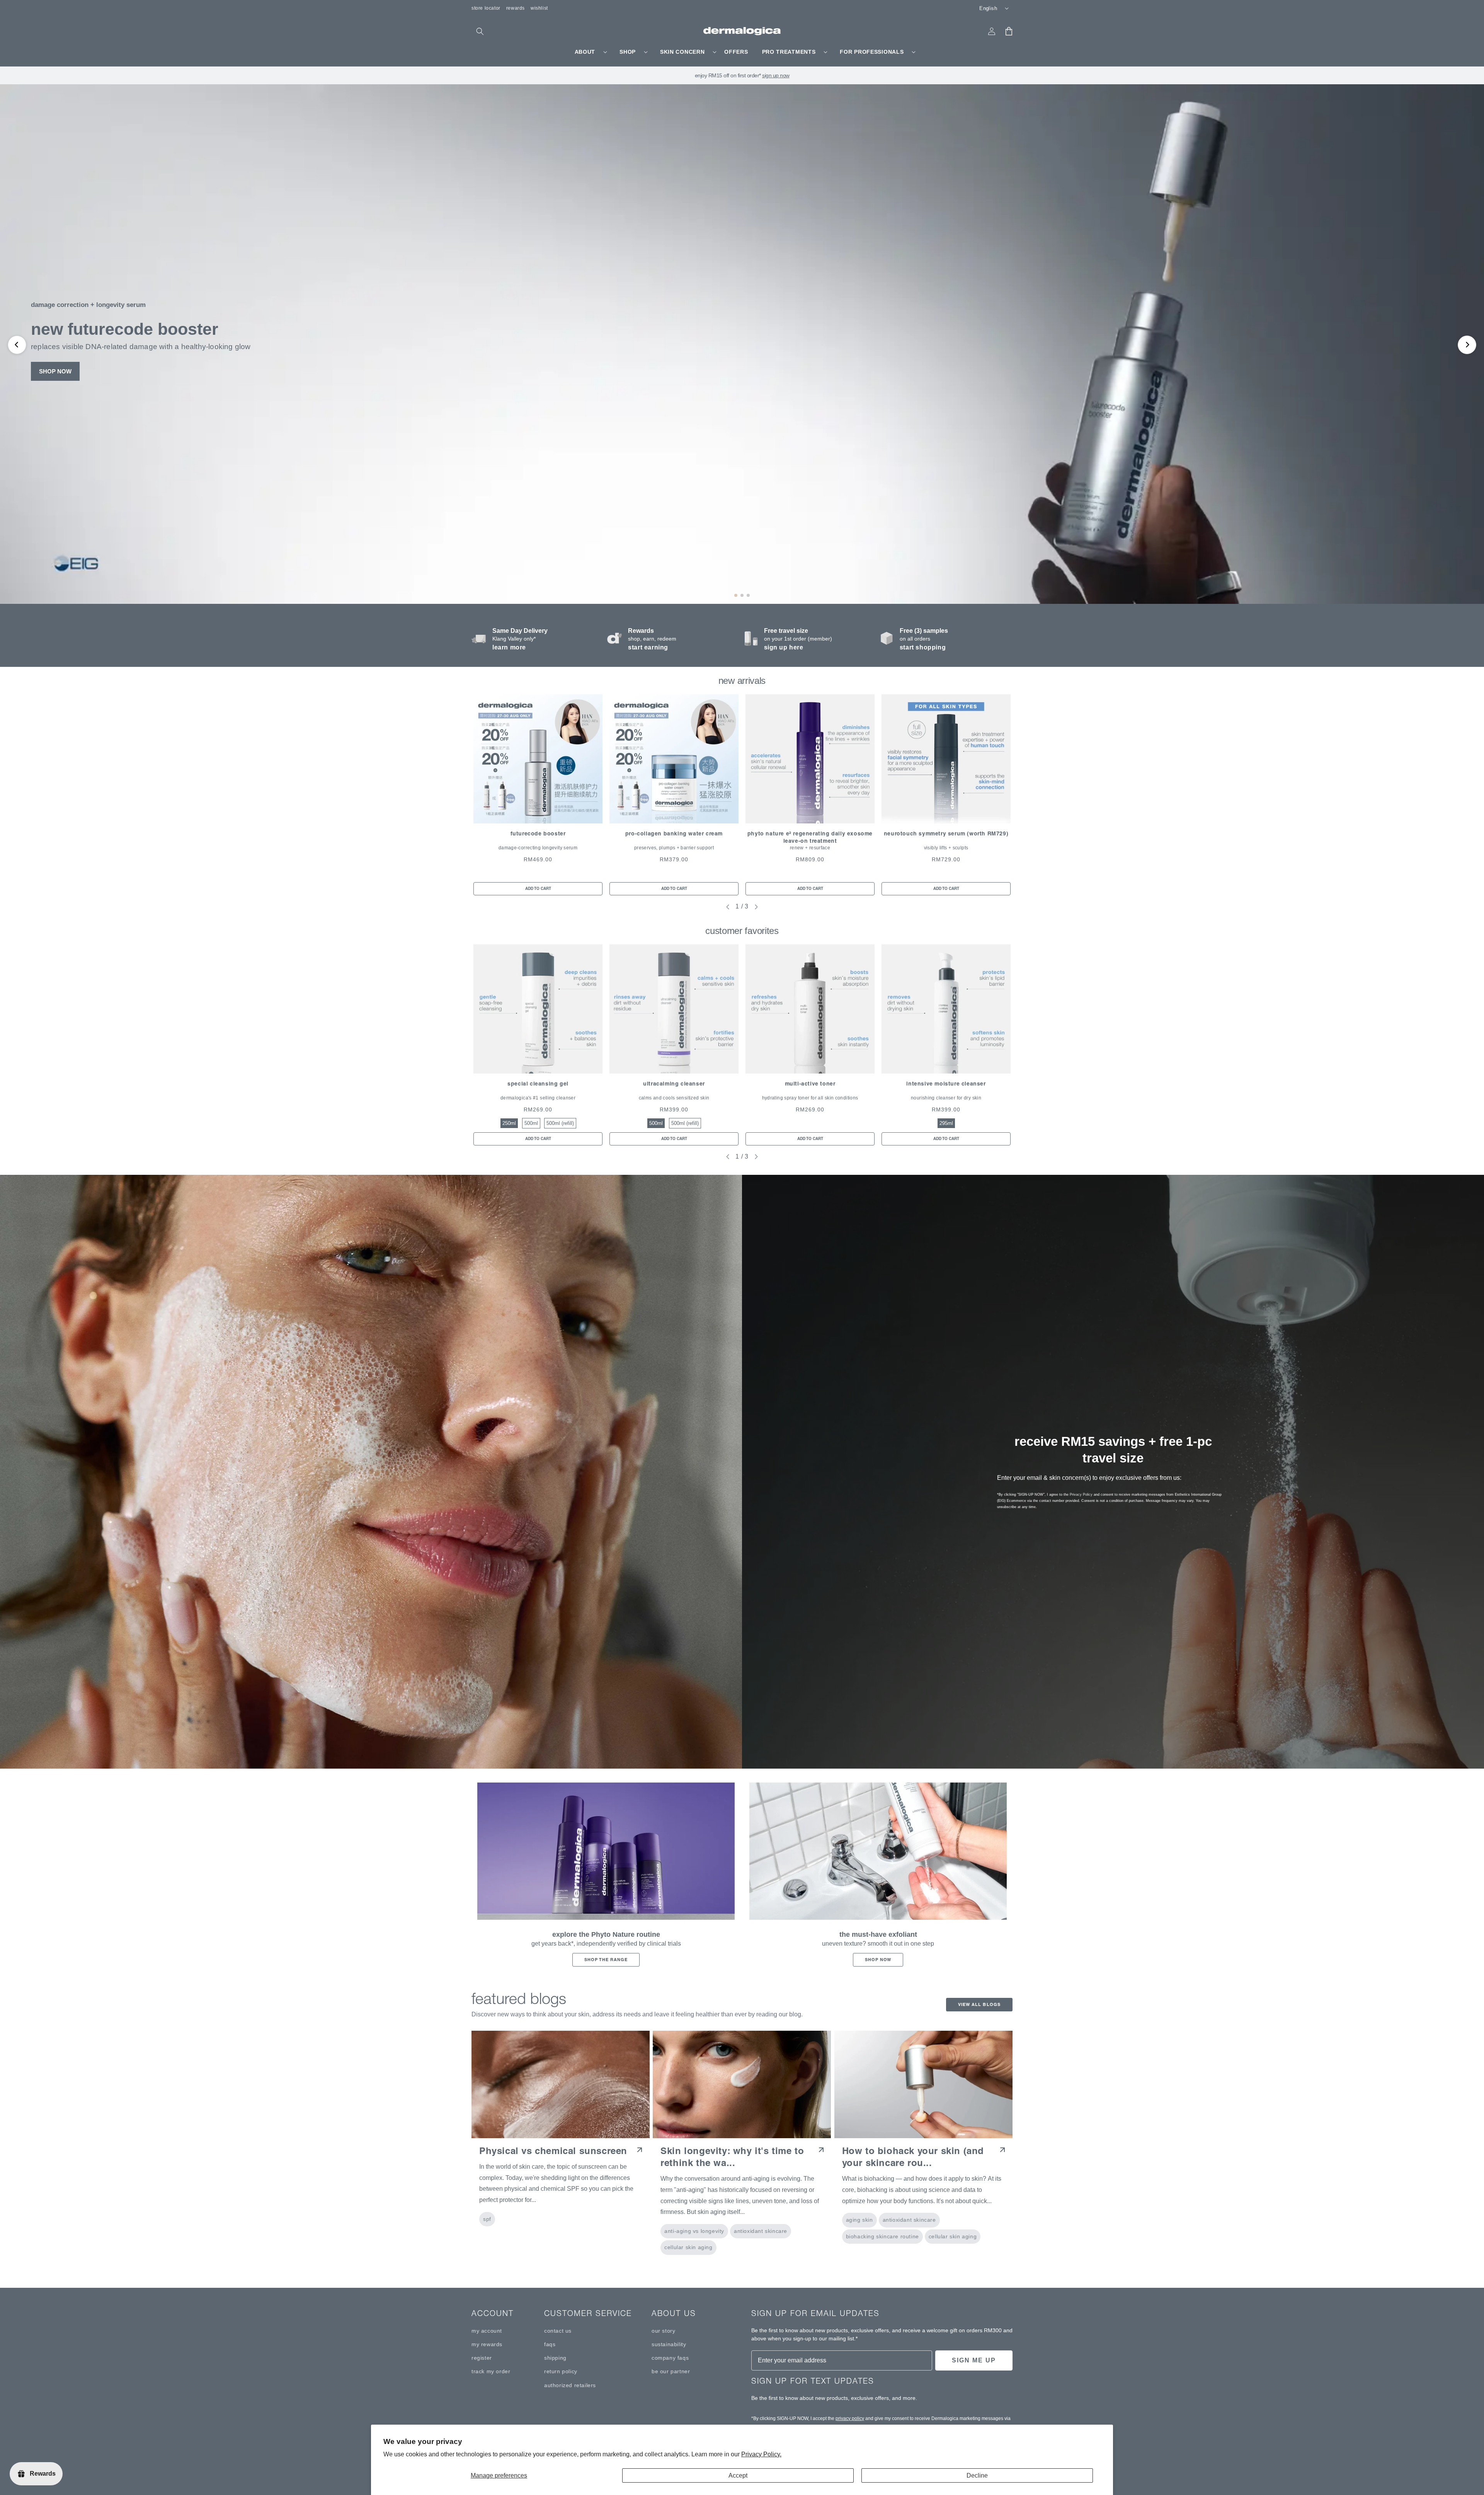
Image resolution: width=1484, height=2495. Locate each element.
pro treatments (789, 52)
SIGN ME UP (974, 2360)
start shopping (923, 647)
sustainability (669, 2344)
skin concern (682, 52)
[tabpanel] (538, 795)
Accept (738, 2475)
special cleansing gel (538, 1084)
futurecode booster (538, 833)
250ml (509, 1123)
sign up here (784, 647)
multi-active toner (810, 1084)
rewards (516, 8)
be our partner (671, 2371)
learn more (509, 647)
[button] (480, 31)
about (585, 52)
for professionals (872, 52)
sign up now (776, 75)
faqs (550, 2344)
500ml (531, 1123)
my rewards (487, 2344)
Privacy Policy (1081, 1494)
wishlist (539, 8)
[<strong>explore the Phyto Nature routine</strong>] (606, 1851)
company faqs (670, 2358)
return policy (561, 2371)
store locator (486, 8)
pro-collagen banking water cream (674, 833)
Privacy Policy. (761, 2454)
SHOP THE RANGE (606, 1960)
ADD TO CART (538, 889)
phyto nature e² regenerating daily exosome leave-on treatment (810, 837)
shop (628, 52)
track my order (491, 2371)
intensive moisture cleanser (946, 1084)
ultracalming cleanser (674, 1084)
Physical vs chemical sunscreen (553, 2151)
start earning (648, 647)
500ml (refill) (560, 1123)
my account (487, 2331)
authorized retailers (570, 2385)
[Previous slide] (17, 345)
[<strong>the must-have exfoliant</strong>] (878, 1851)
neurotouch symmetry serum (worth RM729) (946, 833)
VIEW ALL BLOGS (979, 2004)
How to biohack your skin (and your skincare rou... (913, 2157)
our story (663, 2331)
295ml (946, 1123)
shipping (555, 2358)
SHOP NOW (55, 371)
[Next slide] (1467, 345)
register (482, 2358)
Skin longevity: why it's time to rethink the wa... (732, 2157)
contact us (558, 2331)
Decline (977, 2475)
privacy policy (850, 2418)
